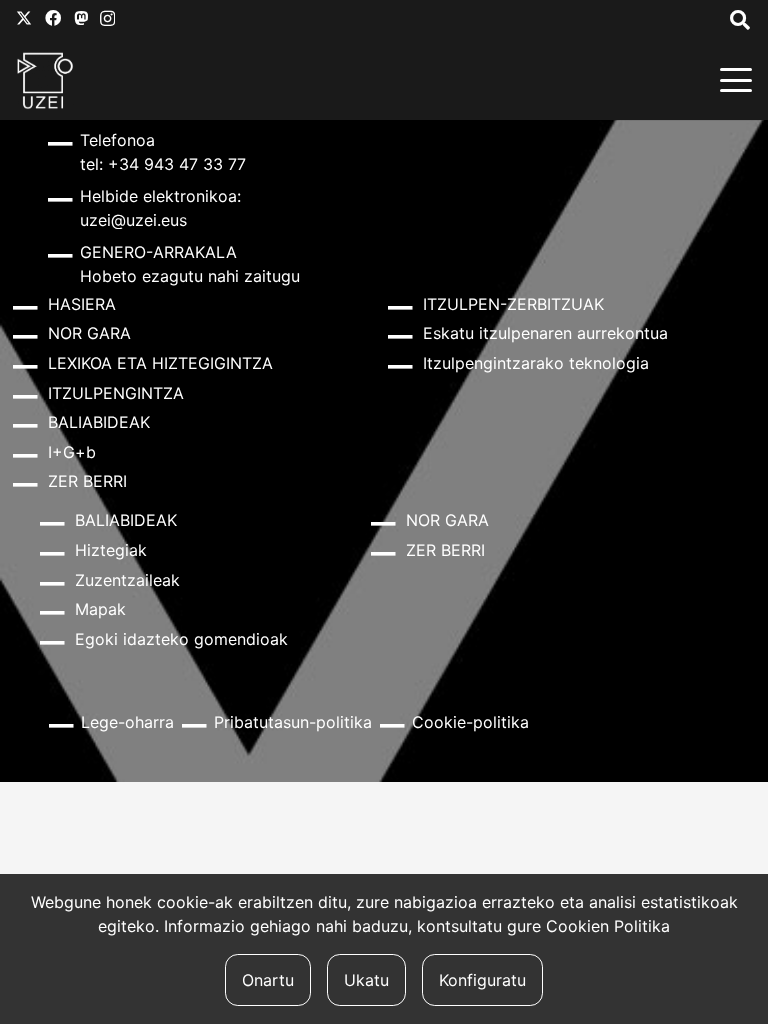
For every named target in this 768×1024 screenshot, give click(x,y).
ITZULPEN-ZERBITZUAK (513, 304)
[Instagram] (107, 19)
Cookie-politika (470, 722)
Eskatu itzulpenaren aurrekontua (545, 333)
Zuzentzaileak (127, 580)
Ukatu (366, 980)
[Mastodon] (81, 18)
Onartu (268, 980)
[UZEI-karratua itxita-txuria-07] (45, 80)
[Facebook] (53, 18)
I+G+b (72, 452)
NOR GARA (89, 333)
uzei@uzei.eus (133, 220)
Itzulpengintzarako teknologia (536, 363)
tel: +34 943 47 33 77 (163, 164)
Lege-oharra (127, 722)
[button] (736, 80)
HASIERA (82, 304)
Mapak (100, 609)
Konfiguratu (482, 980)
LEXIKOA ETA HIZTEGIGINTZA (160, 363)
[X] (24, 18)
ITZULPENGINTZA (116, 393)
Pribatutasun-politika (293, 722)
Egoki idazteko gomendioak (181, 639)
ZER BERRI (87, 481)
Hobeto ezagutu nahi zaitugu (190, 276)
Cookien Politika (608, 926)
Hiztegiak (111, 550)
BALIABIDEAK (99, 422)
